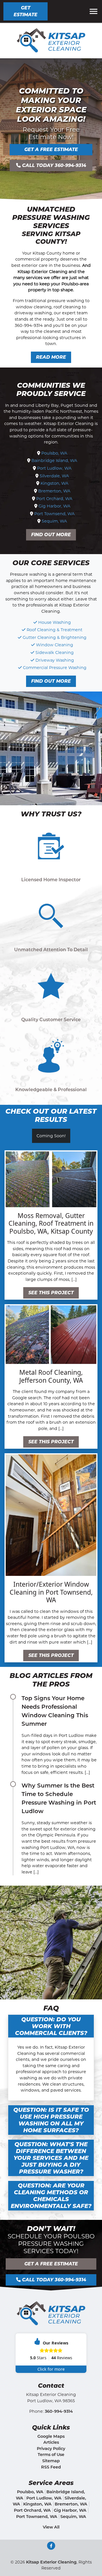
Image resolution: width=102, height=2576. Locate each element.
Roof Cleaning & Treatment (55, 630)
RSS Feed (51, 2467)
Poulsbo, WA (54, 453)
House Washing (55, 622)
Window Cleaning (55, 645)
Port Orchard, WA (54, 499)
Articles (51, 2442)
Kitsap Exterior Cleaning (51, 2562)
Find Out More (51, 535)
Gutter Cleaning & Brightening (55, 637)
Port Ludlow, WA (54, 468)
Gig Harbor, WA (54, 506)
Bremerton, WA (54, 491)
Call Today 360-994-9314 (53, 165)
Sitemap (51, 2461)
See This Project (51, 1293)
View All (51, 2527)
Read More (51, 357)
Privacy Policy (51, 2449)
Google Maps (51, 2436)
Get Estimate (25, 11)
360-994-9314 (59, 2411)
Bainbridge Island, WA (54, 461)
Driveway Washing (55, 660)
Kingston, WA (54, 483)
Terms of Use (51, 2455)
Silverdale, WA (54, 476)
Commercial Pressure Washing (55, 668)
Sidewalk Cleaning (55, 653)
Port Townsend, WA (54, 514)
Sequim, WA (54, 521)
